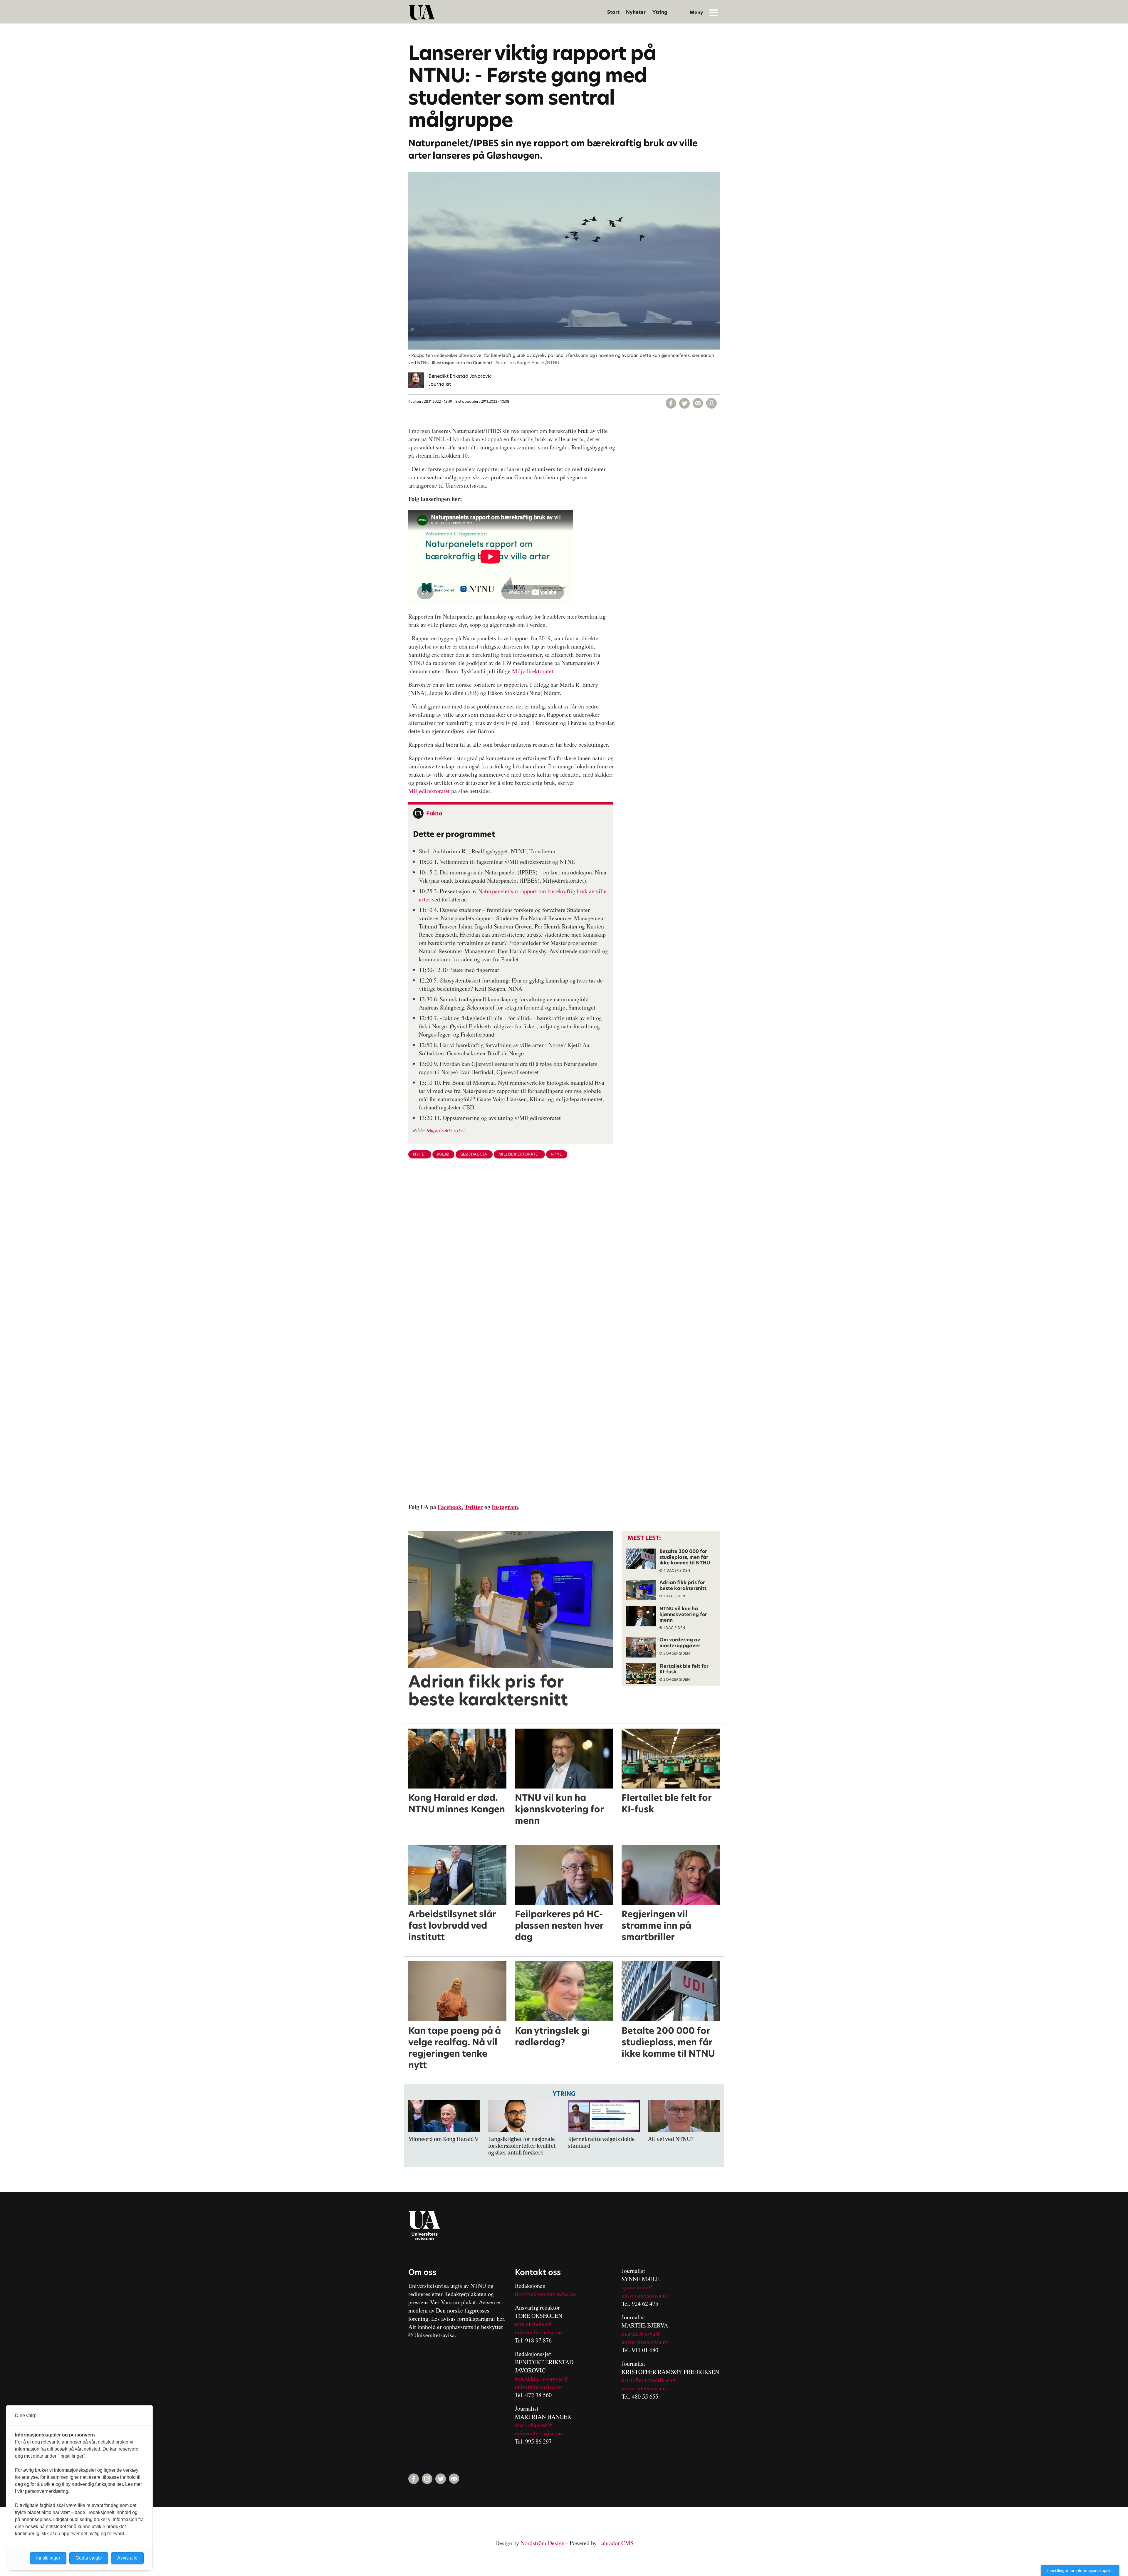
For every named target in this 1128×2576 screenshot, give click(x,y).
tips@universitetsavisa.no (545, 2294)
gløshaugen (474, 1154)
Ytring (660, 12)
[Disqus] (564, 1259)
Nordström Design (543, 2543)
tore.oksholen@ (534, 2324)
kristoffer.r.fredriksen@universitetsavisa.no (650, 2384)
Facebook (450, 1507)
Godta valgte (89, 2558)
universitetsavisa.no (538, 2332)
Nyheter (636, 12)
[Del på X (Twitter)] (684, 403)
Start (613, 12)
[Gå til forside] (422, 12)
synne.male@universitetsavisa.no (645, 2291)
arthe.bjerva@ (643, 2334)
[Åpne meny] (714, 12)
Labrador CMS (616, 2543)
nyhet (420, 1154)
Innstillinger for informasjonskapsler (1080, 2570)
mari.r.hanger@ (534, 2425)
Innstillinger (48, 2558)
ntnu (557, 1154)
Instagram (505, 1507)
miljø (443, 1154)
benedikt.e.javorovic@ (542, 2378)
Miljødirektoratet (533, 671)
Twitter (474, 1507)
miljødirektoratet (519, 1154)
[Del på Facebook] (671, 403)
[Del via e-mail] (698, 403)
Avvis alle (127, 2558)
